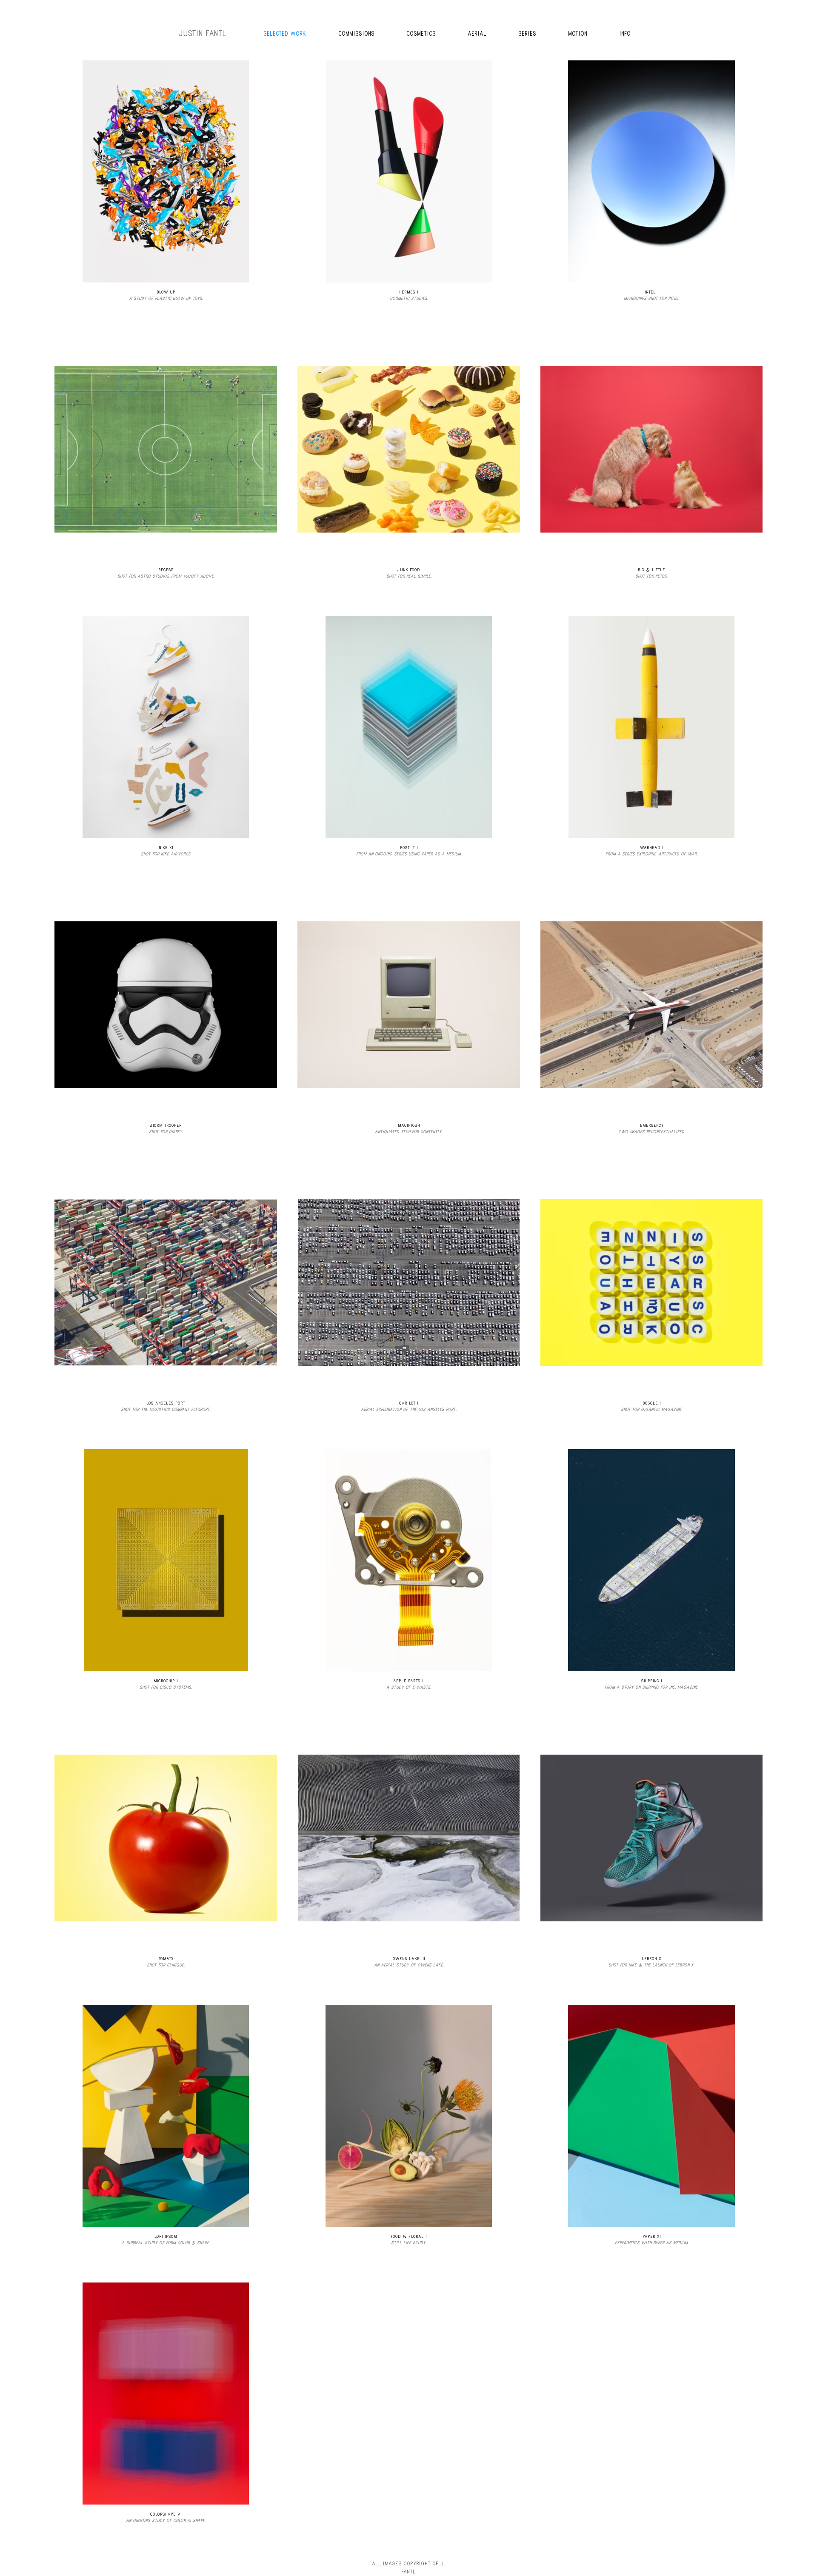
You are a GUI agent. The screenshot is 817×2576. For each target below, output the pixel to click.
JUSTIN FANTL (203, 33)
